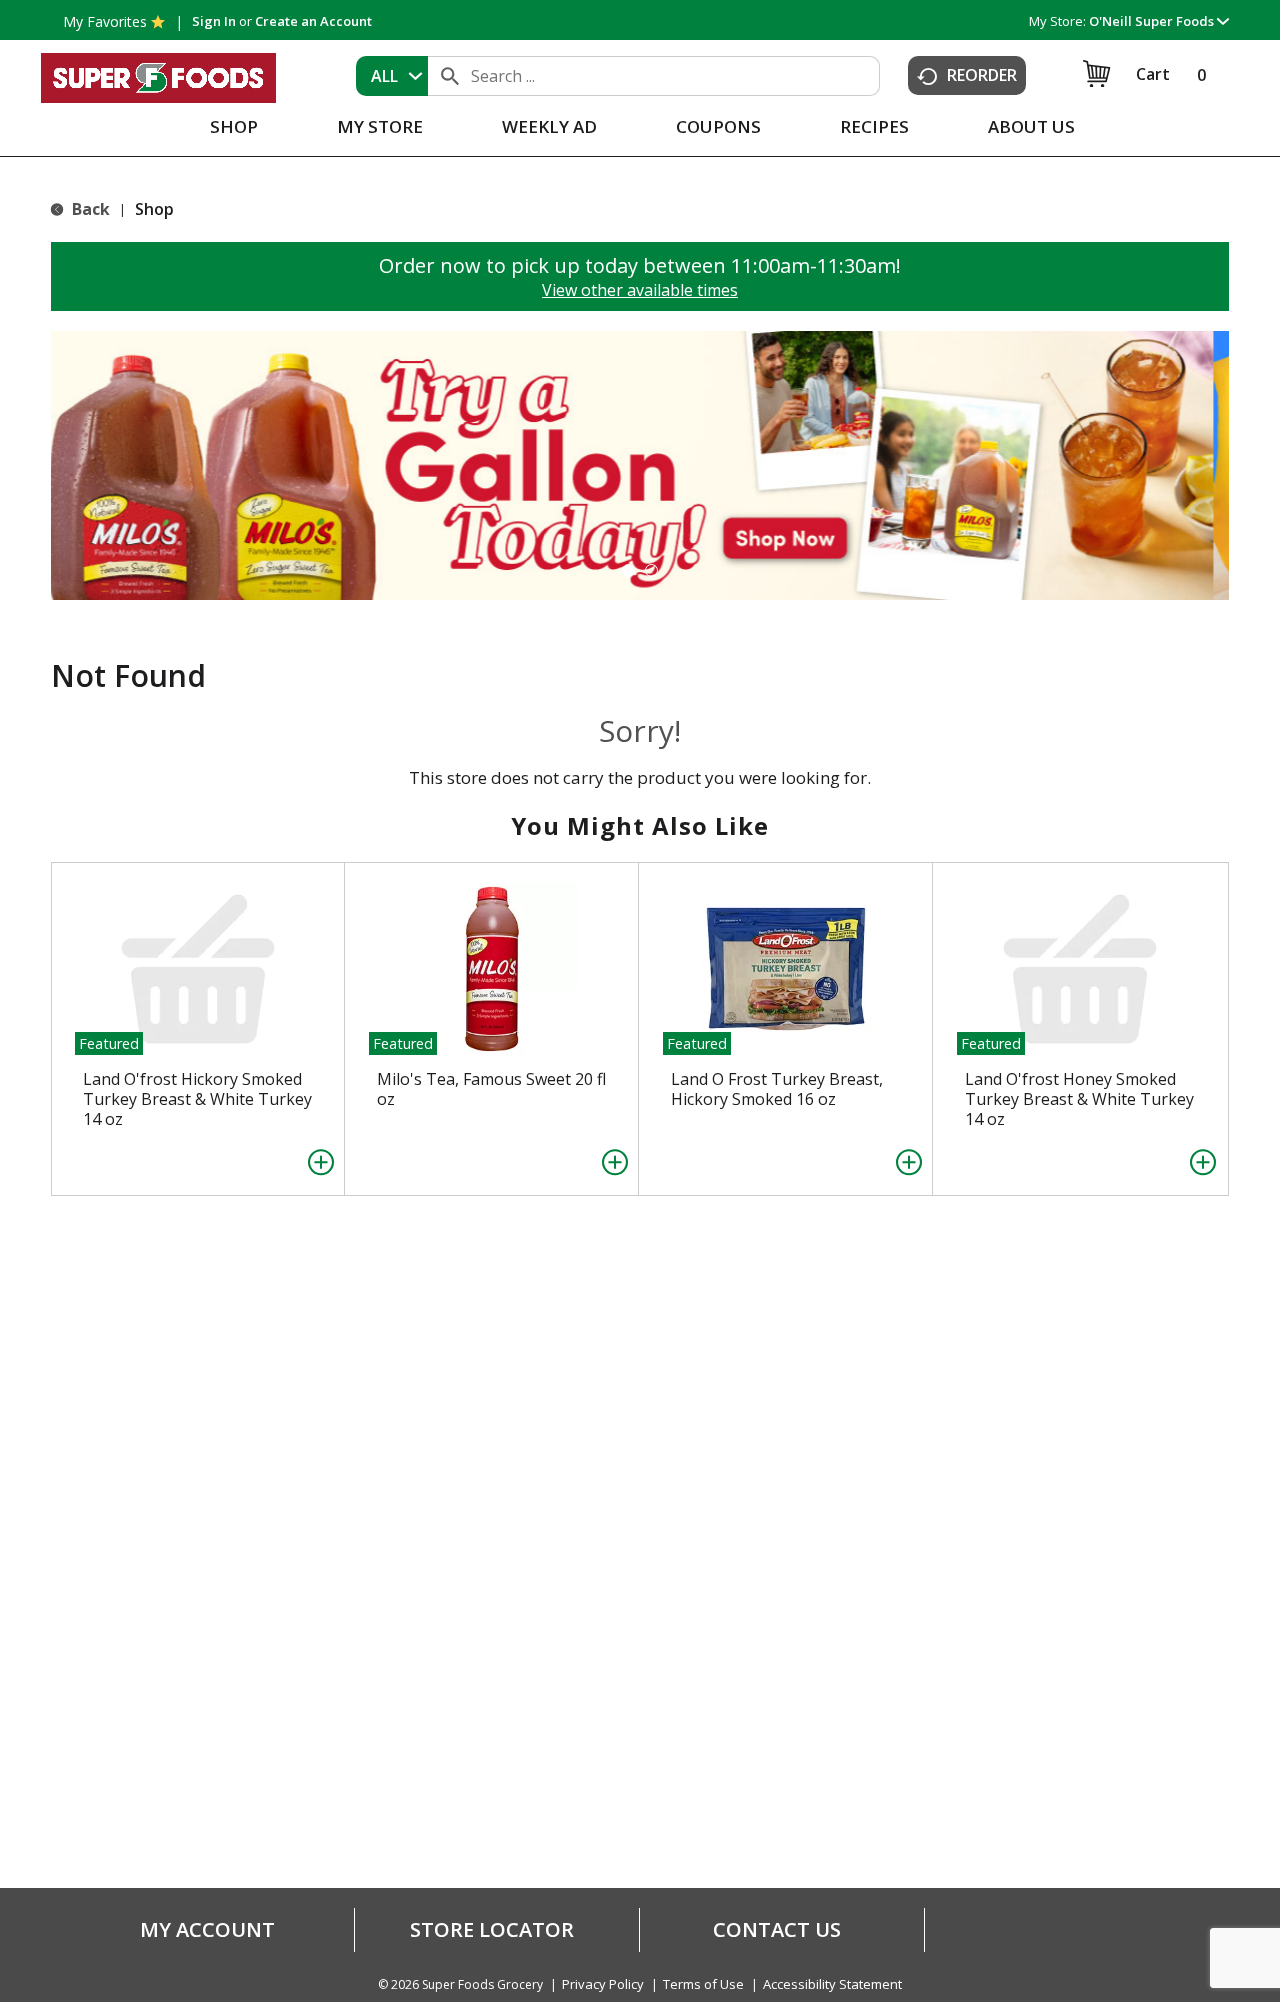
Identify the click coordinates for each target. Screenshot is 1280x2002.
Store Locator (492, 1930)
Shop (154, 209)
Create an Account (313, 21)
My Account (207, 1930)
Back (89, 209)
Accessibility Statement (832, 1984)
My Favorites (105, 21)
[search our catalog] (450, 76)
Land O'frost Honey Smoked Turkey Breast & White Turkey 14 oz (1079, 1099)
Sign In (214, 21)
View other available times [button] (640, 290)
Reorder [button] (982, 75)
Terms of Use (703, 1984)
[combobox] (392, 76)
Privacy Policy (603, 1984)
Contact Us (777, 1930)
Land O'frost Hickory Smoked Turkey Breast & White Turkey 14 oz (197, 1099)
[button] (1159, 21)
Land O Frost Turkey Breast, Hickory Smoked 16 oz (777, 1089)
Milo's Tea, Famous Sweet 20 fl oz (491, 1089)
